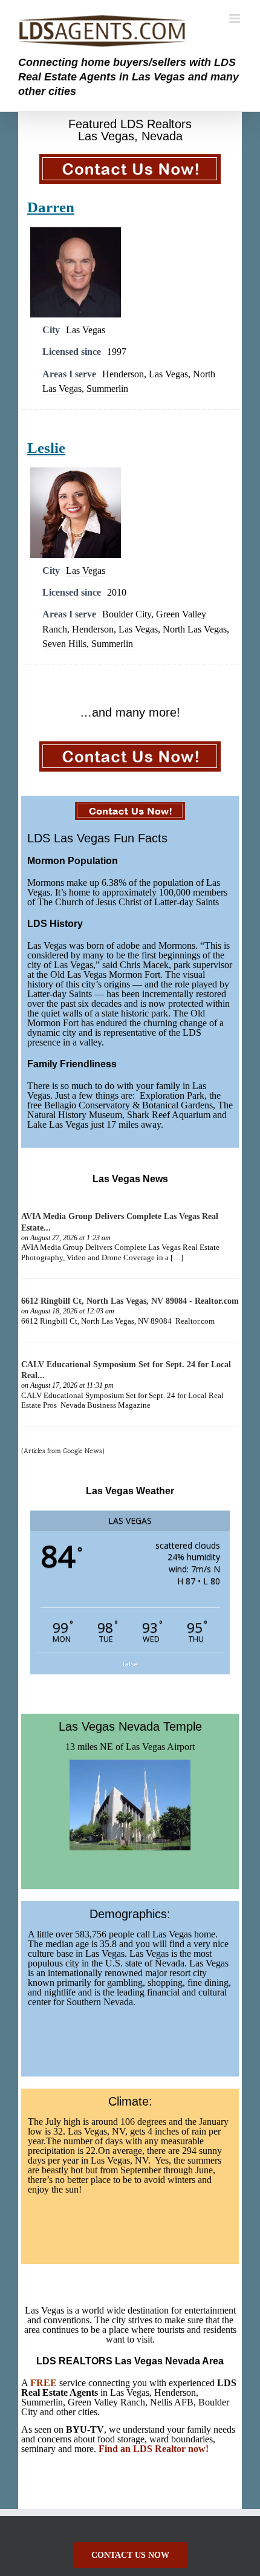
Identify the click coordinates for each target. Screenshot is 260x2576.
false (130, 1664)
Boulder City (127, 614)
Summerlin (107, 389)
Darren (51, 207)
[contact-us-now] (130, 160)
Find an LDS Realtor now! (154, 2449)
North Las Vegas (195, 629)
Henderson (123, 374)
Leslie (46, 448)
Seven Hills (64, 644)
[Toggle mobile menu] (236, 18)
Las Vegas (86, 330)
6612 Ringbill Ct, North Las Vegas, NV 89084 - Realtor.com (130, 1301)
